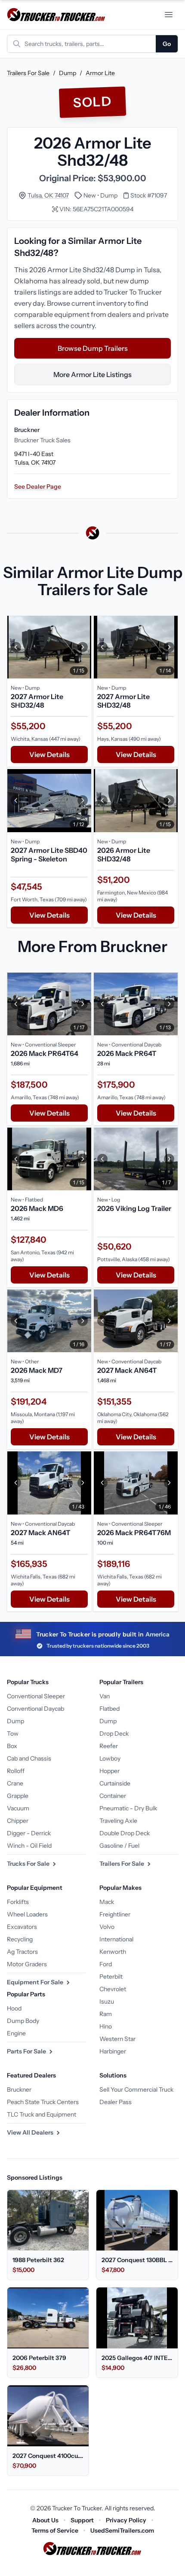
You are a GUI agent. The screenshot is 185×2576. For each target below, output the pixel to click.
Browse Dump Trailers (93, 348)
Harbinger (113, 2051)
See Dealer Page (38, 487)
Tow (13, 1734)
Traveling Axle (118, 1821)
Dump (68, 73)
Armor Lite (100, 73)
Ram (106, 2014)
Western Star (117, 2039)
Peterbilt (111, 1977)
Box (12, 1746)
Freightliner (115, 1914)
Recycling (20, 1939)
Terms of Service (55, 2530)
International (116, 1939)
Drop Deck (114, 1734)
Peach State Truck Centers (43, 2102)
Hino (106, 2026)
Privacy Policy (126, 2520)
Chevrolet (113, 1989)
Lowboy (110, 1758)
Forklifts (18, 1902)
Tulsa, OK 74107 (48, 195)
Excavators (22, 1927)
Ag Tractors (22, 1952)
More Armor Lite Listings (92, 374)
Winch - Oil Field (29, 1846)
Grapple (18, 1796)
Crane (15, 1783)
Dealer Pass (116, 2102)
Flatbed (109, 1709)
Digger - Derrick (29, 1833)
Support (82, 2520)
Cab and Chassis (29, 1758)
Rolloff (16, 1771)
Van (105, 1696)
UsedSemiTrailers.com (122, 2530)
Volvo (107, 1927)
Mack (107, 1902)
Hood (14, 2008)
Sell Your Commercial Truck (136, 2089)
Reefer (109, 1746)
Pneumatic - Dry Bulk (128, 1808)
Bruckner (19, 2089)
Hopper (109, 1771)
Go (167, 44)
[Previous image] (16, 647)
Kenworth (113, 1952)
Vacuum (18, 1808)
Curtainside (115, 1783)
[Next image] (83, 647)
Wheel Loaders (27, 1914)
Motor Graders (27, 1964)
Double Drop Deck (125, 1833)
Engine (16, 2033)
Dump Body (23, 2021)
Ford (106, 1964)
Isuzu (107, 2001)
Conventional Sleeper (36, 1696)
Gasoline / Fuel (119, 1846)
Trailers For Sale (28, 73)
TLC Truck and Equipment (42, 2114)
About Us (45, 2520)
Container (113, 1796)
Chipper (18, 1821)
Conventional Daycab (35, 1709)
